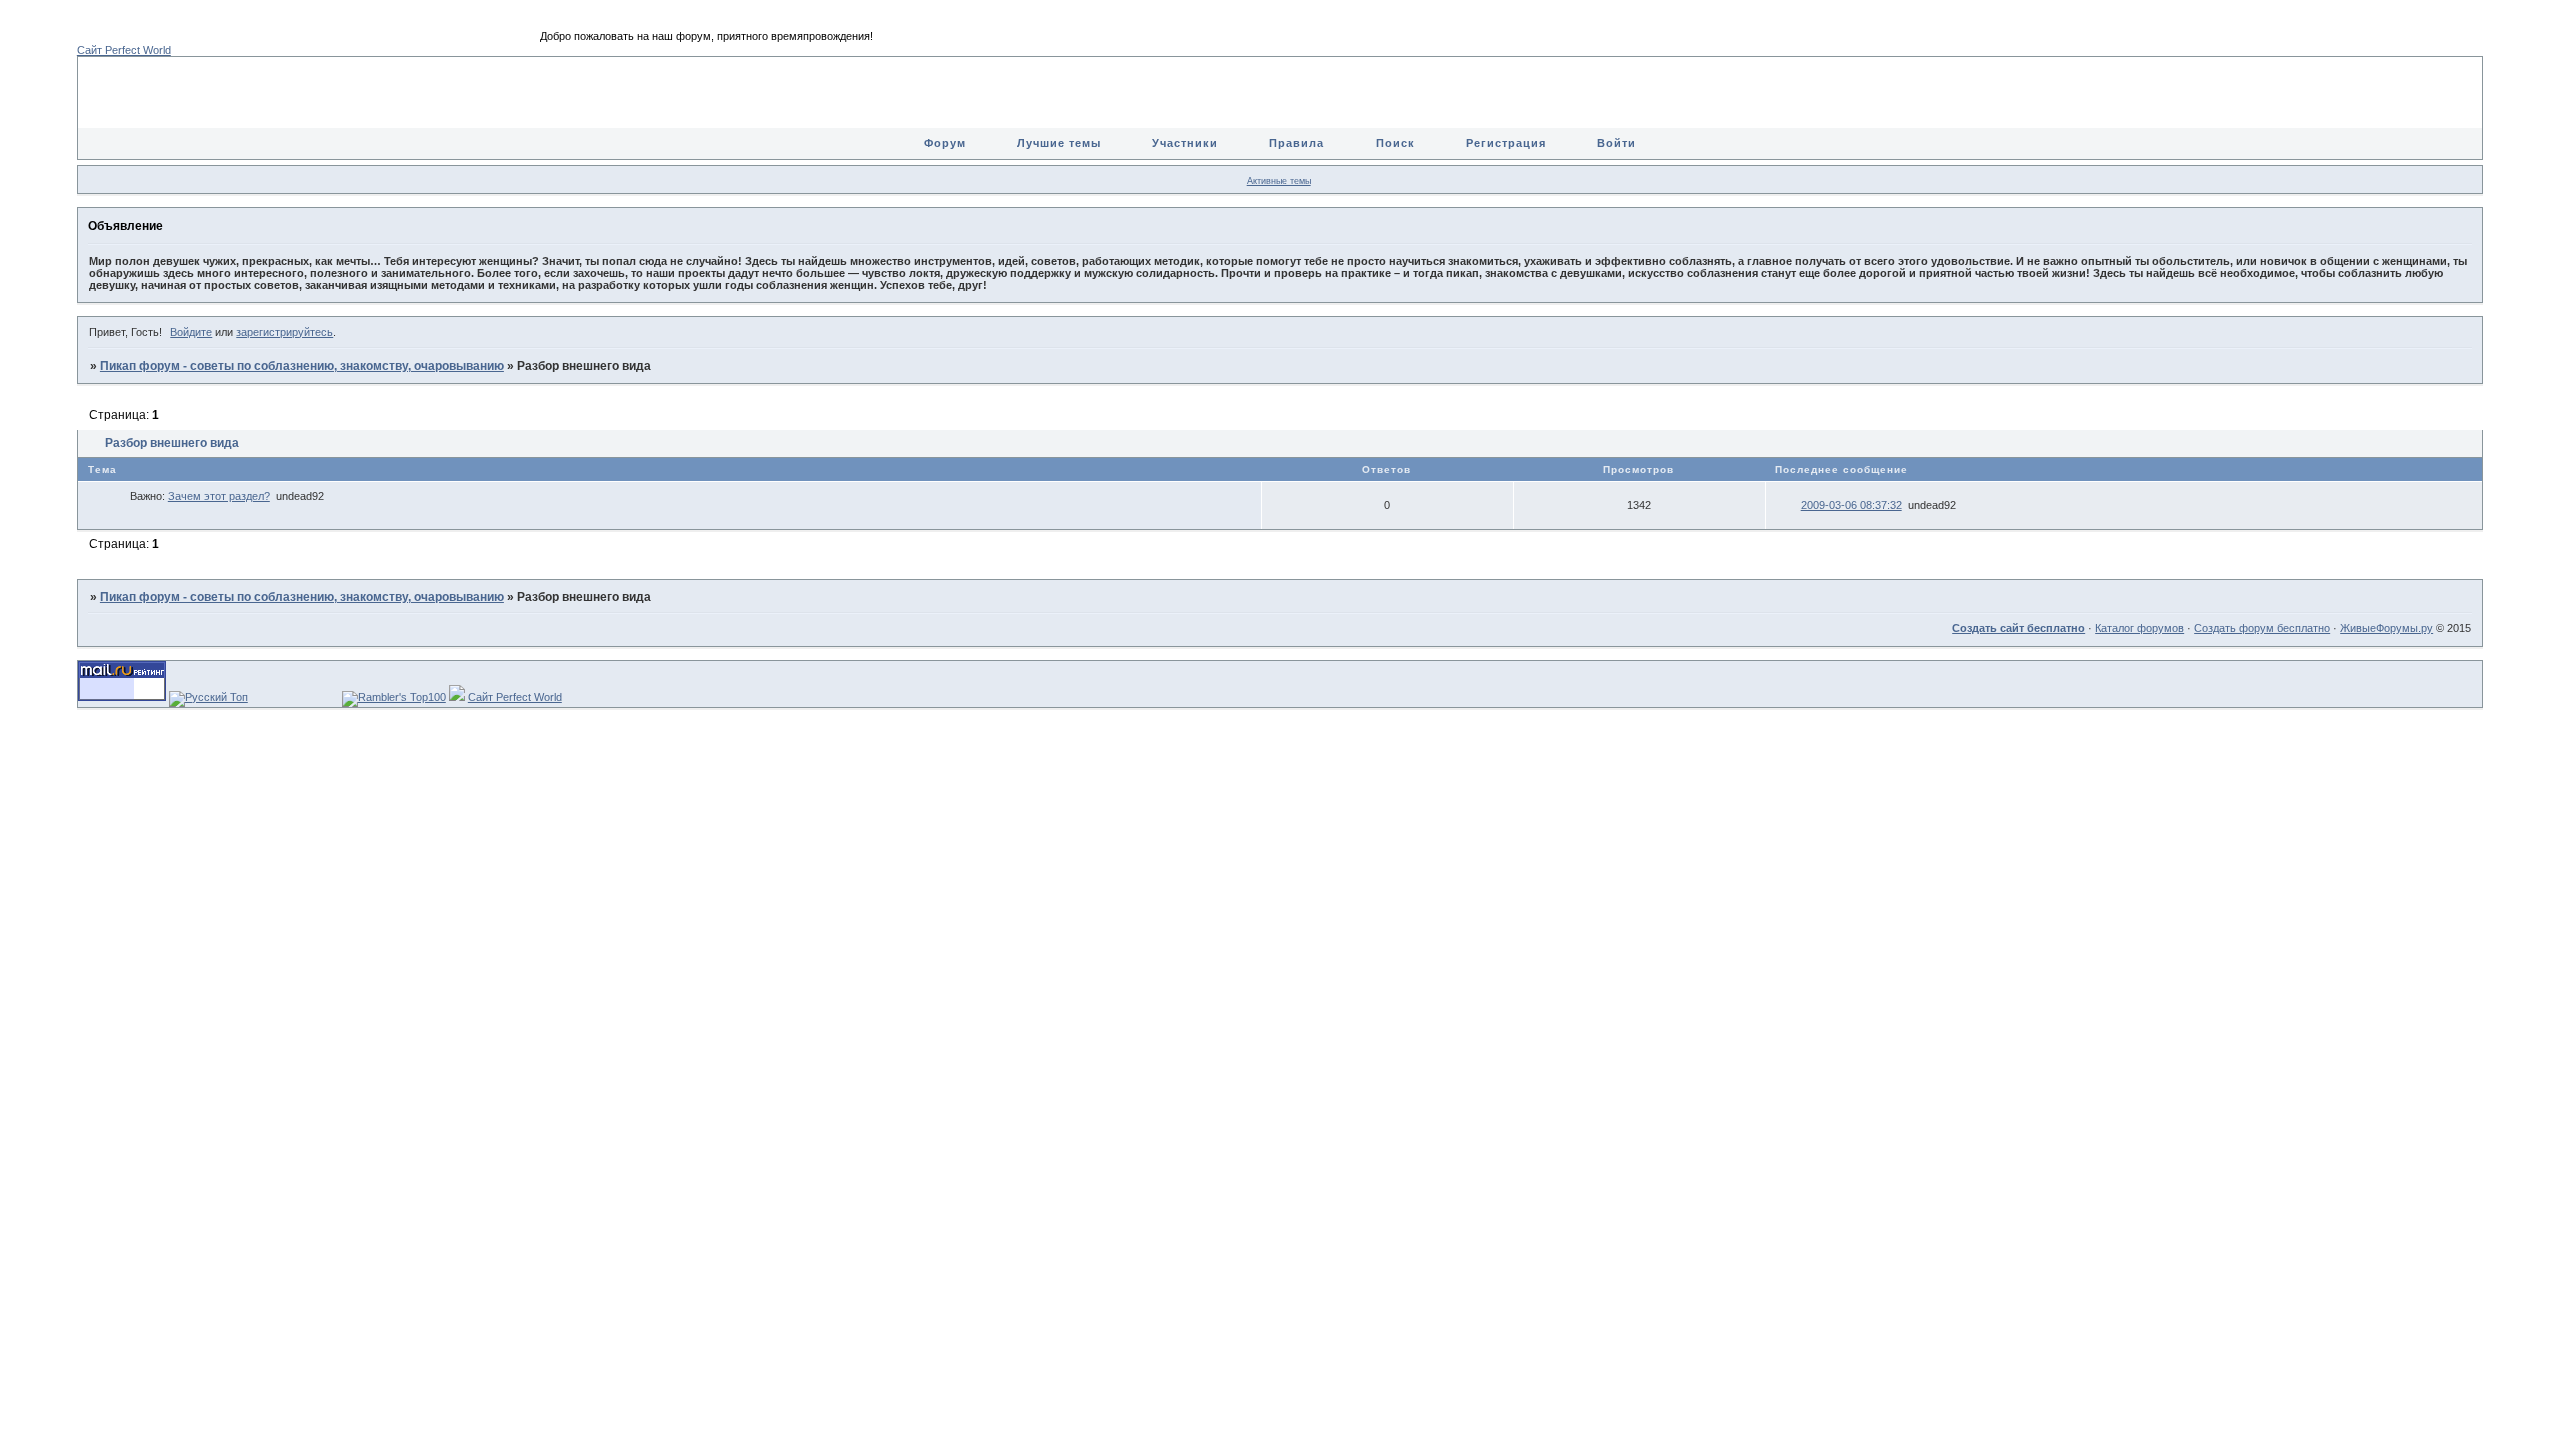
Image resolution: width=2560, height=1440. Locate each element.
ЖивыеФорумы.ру (2386, 628)
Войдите (191, 332)
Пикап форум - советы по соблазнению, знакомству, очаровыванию (302, 366)
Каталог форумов (2139, 628)
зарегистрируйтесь (284, 332)
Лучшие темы (1059, 143)
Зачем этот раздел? (219, 496)
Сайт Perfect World (124, 50)
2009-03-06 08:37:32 (1851, 505)
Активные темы (1279, 181)
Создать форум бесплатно (2262, 628)
